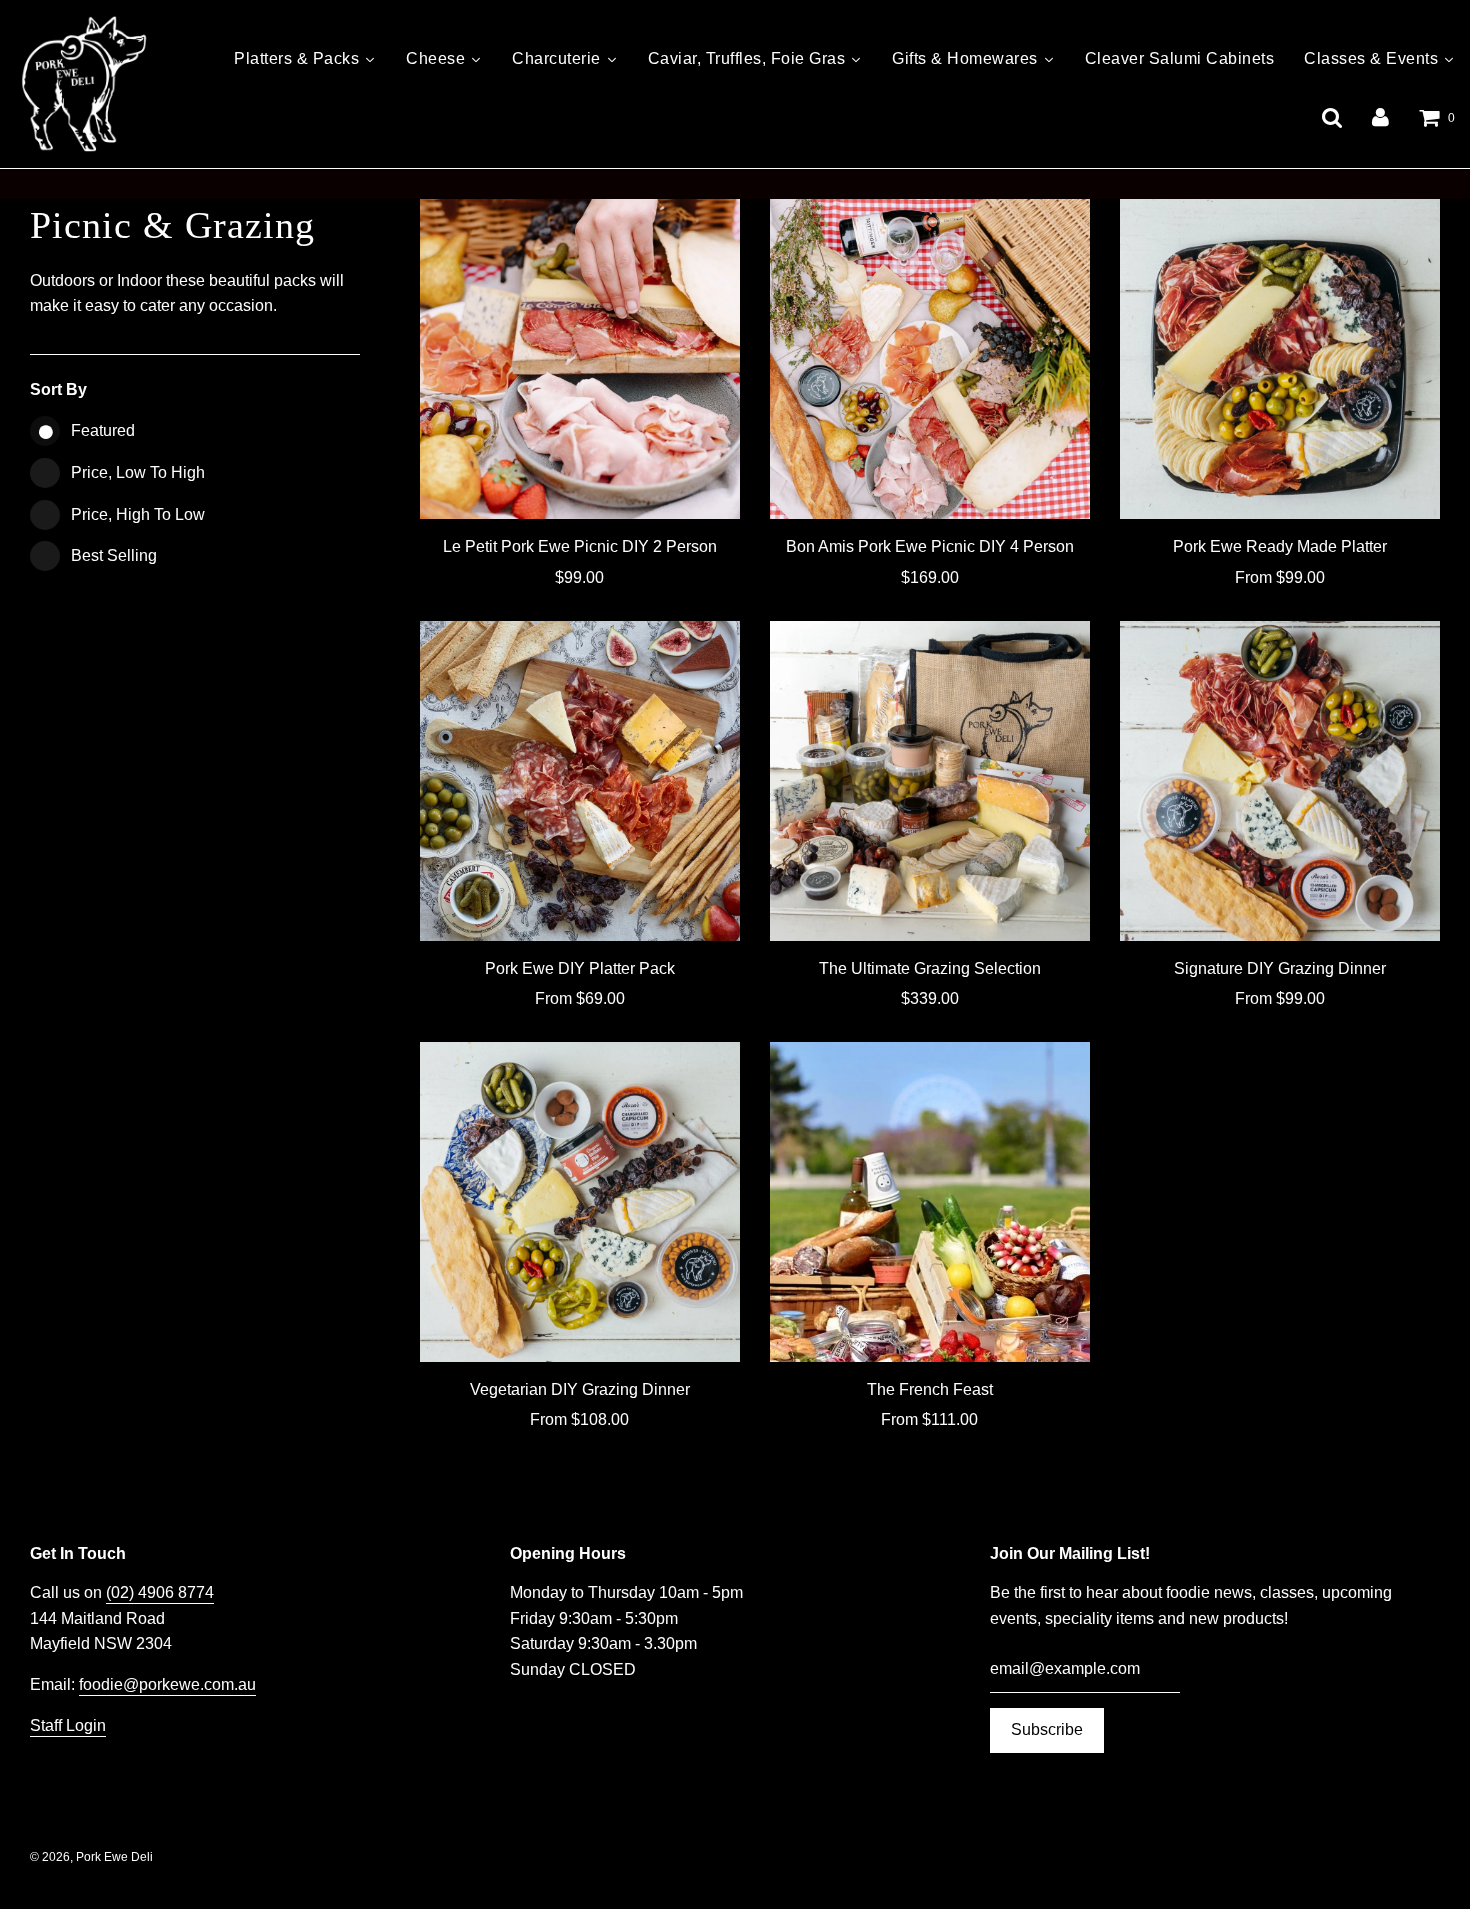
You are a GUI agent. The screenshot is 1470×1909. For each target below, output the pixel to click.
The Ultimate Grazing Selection (930, 968)
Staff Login (68, 1725)
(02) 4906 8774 (160, 1592)
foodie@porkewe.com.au (167, 1684)
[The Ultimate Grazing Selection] (930, 781)
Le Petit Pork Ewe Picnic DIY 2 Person (580, 546)
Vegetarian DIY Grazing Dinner (580, 1389)
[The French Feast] (930, 1202)
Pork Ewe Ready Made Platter (1280, 546)
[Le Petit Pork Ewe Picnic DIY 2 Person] (580, 359)
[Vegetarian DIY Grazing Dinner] (580, 1202)
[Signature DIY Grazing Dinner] (1280, 781)
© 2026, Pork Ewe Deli (91, 1857)
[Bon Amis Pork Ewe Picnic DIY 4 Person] (930, 359)
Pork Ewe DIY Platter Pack (580, 968)
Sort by (58, 389)
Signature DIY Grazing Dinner (1280, 968)
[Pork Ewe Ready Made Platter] (1280, 359)
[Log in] (1380, 117)
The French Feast (930, 1389)
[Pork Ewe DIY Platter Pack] (580, 781)
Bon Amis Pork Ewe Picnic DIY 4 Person (930, 546)
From (1280, 577)
